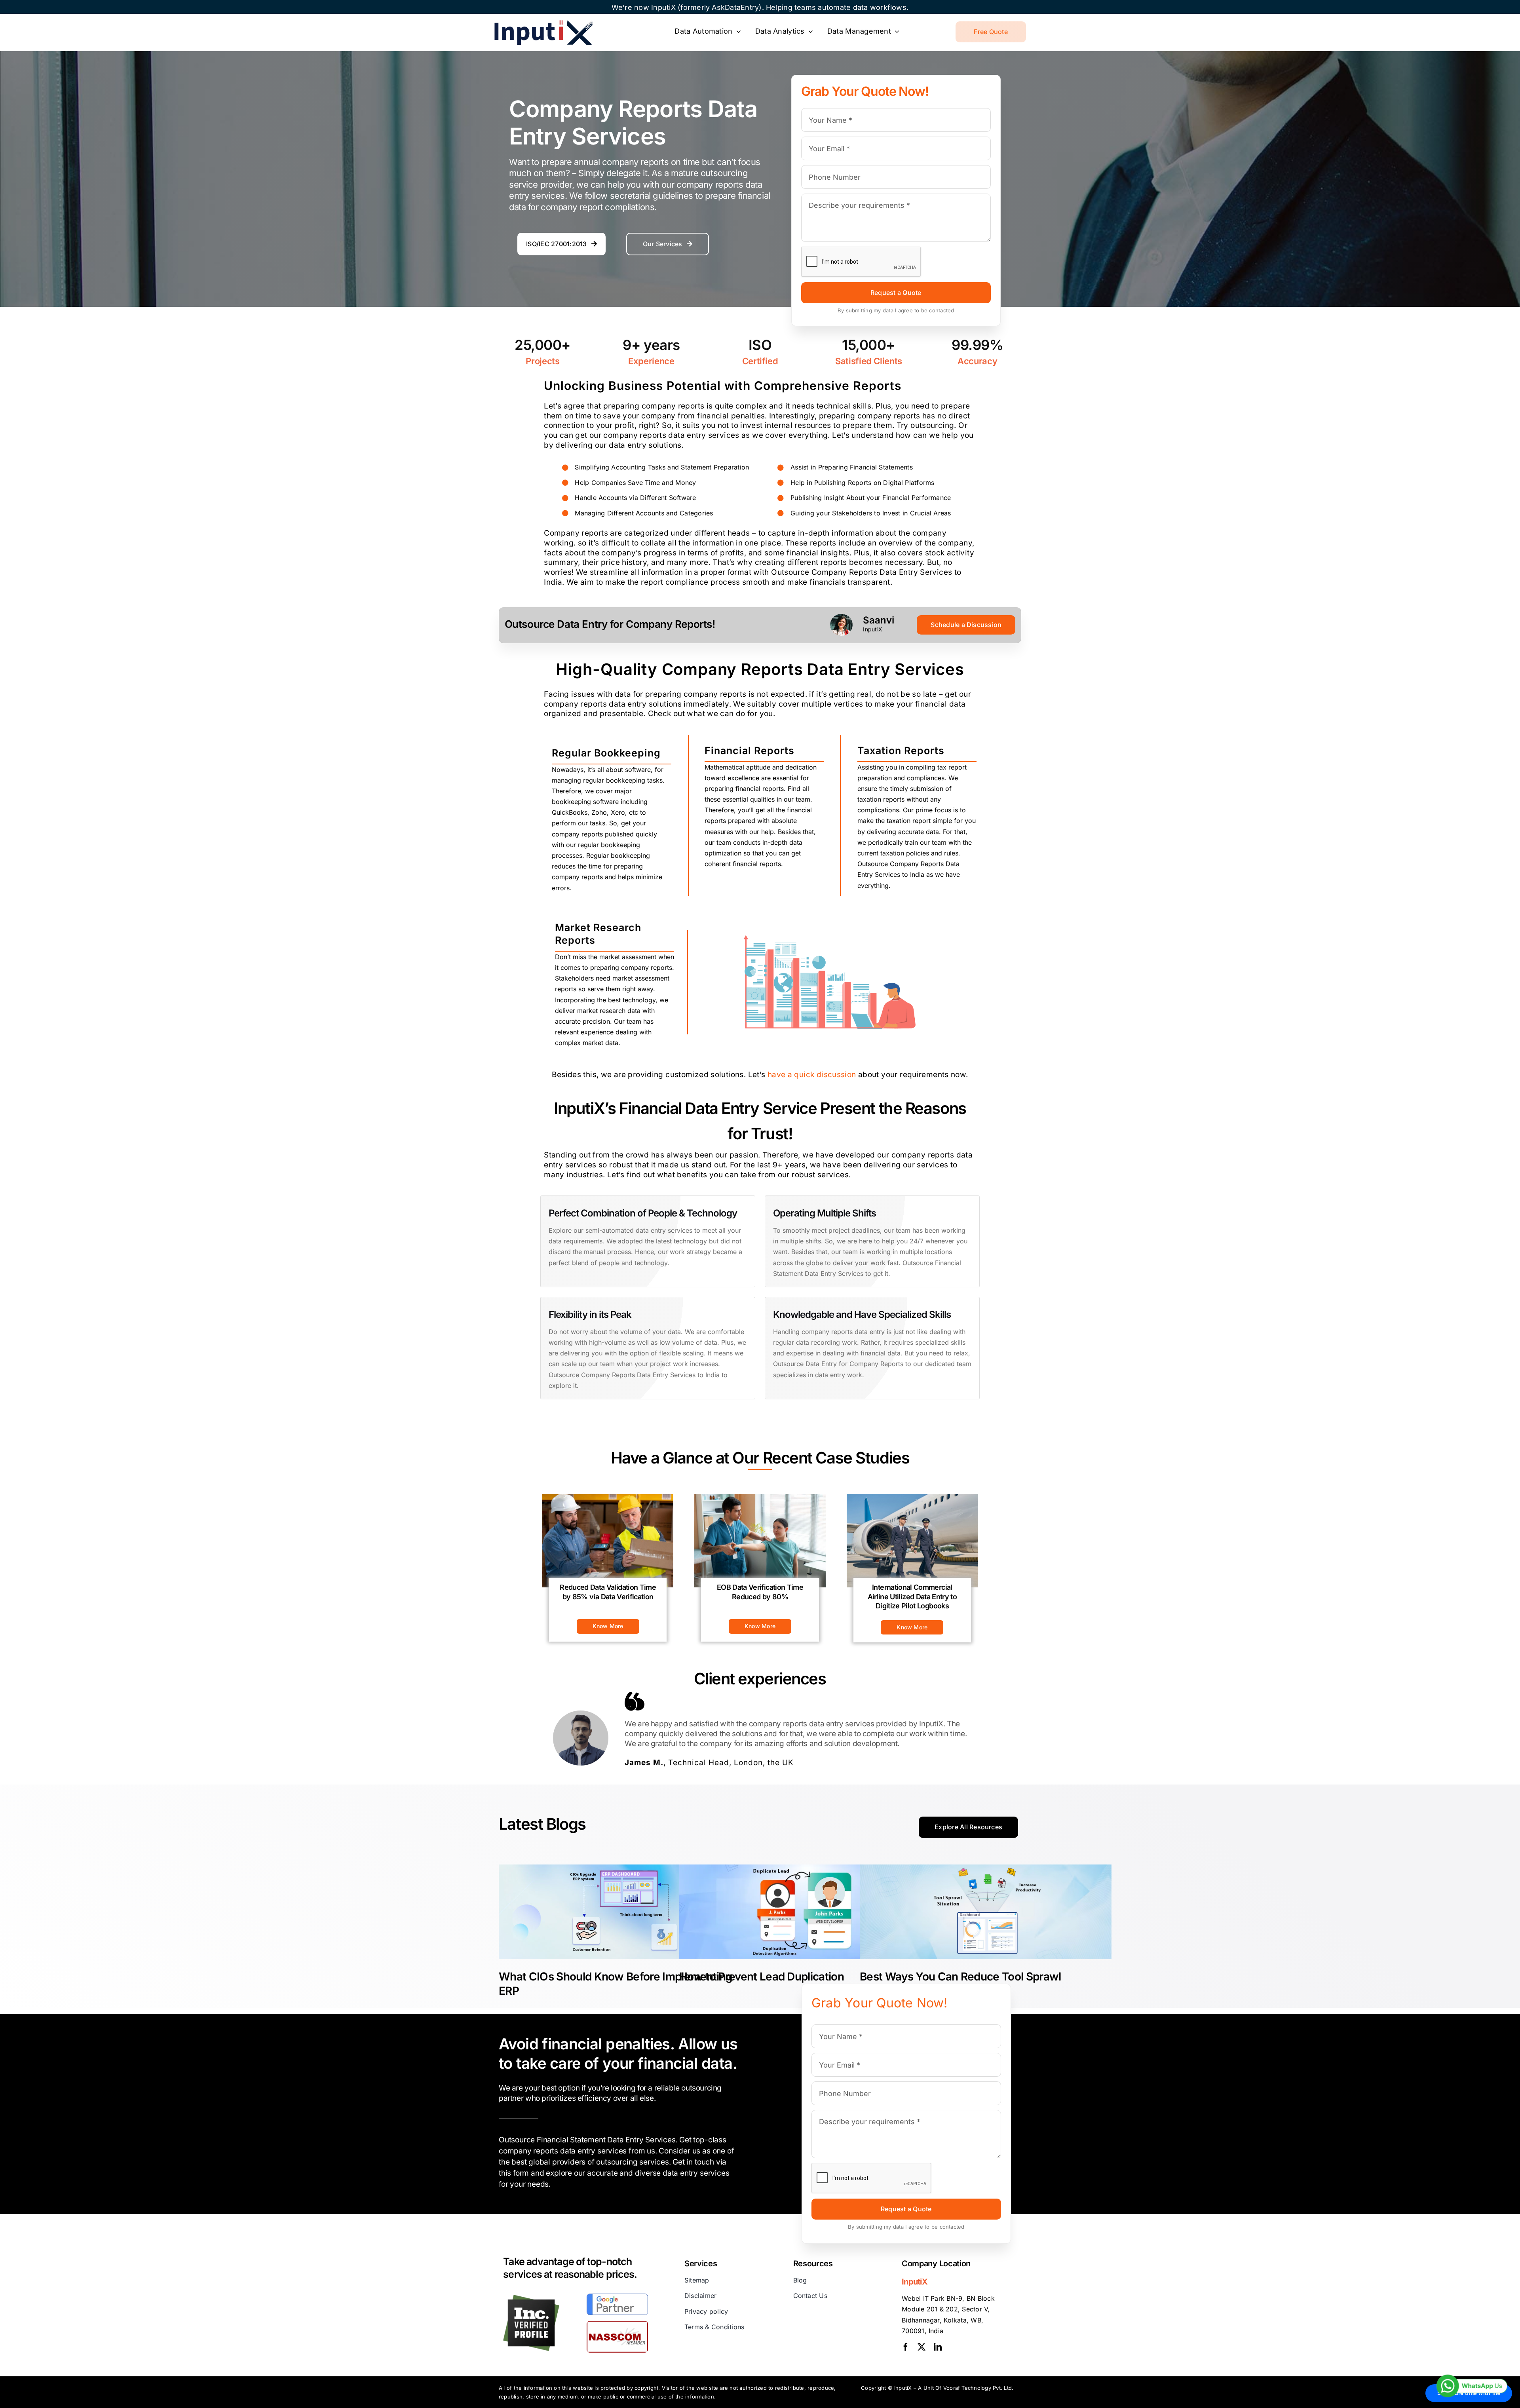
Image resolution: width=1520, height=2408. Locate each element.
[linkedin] (938, 2347)
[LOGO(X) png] (543, 23)
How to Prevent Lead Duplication (762, 1977)
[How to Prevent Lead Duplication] (805, 1912)
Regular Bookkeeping (606, 753)
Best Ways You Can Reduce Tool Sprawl (960, 1977)
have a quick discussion (812, 1075)
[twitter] (921, 2347)
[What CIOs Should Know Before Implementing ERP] (625, 1912)
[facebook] (906, 2347)
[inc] (531, 2298)
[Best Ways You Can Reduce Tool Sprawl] (986, 1912)
